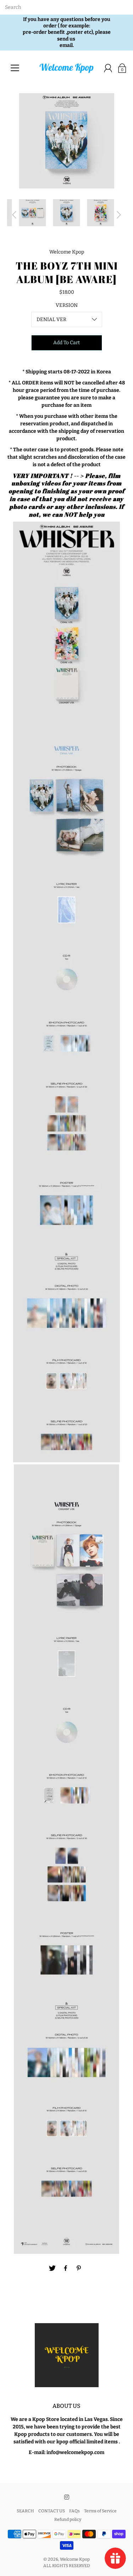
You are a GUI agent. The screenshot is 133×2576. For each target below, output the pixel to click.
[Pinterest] (79, 2268)
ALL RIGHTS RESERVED (67, 2566)
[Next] (119, 215)
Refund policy (68, 2519)
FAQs (74, 2511)
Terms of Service (100, 2511)
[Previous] (14, 215)
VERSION (67, 305)
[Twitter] (52, 2268)
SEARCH (25, 2511)
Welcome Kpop (75, 2559)
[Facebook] (66, 2268)
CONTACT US (52, 2511)
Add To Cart (66, 343)
